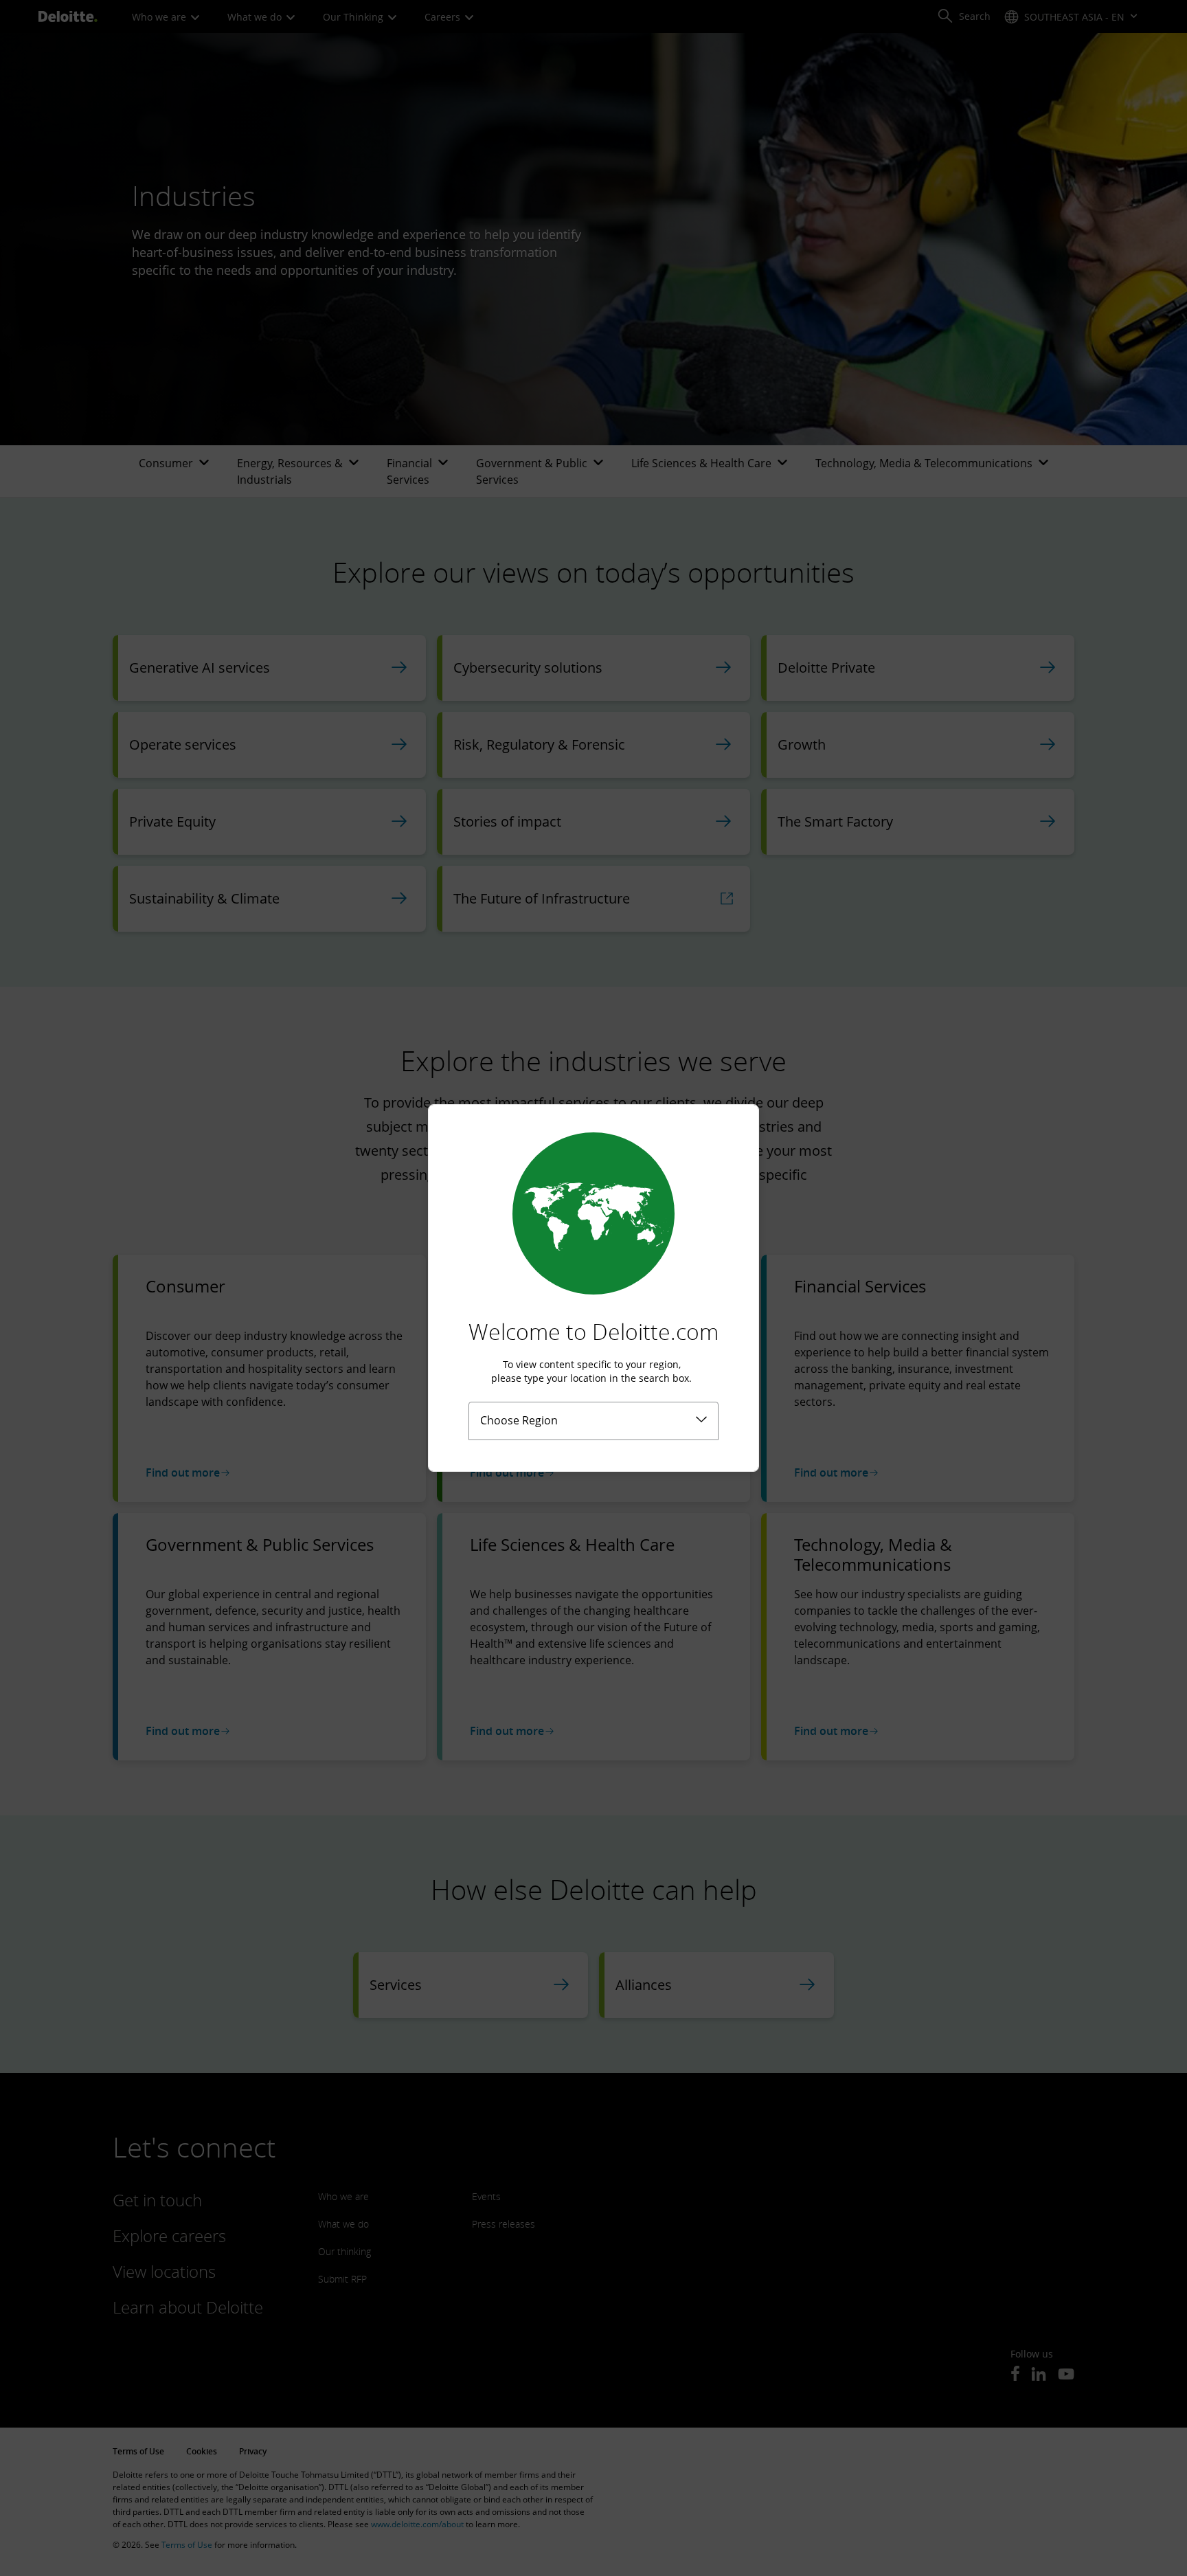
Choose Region (519, 1420)
